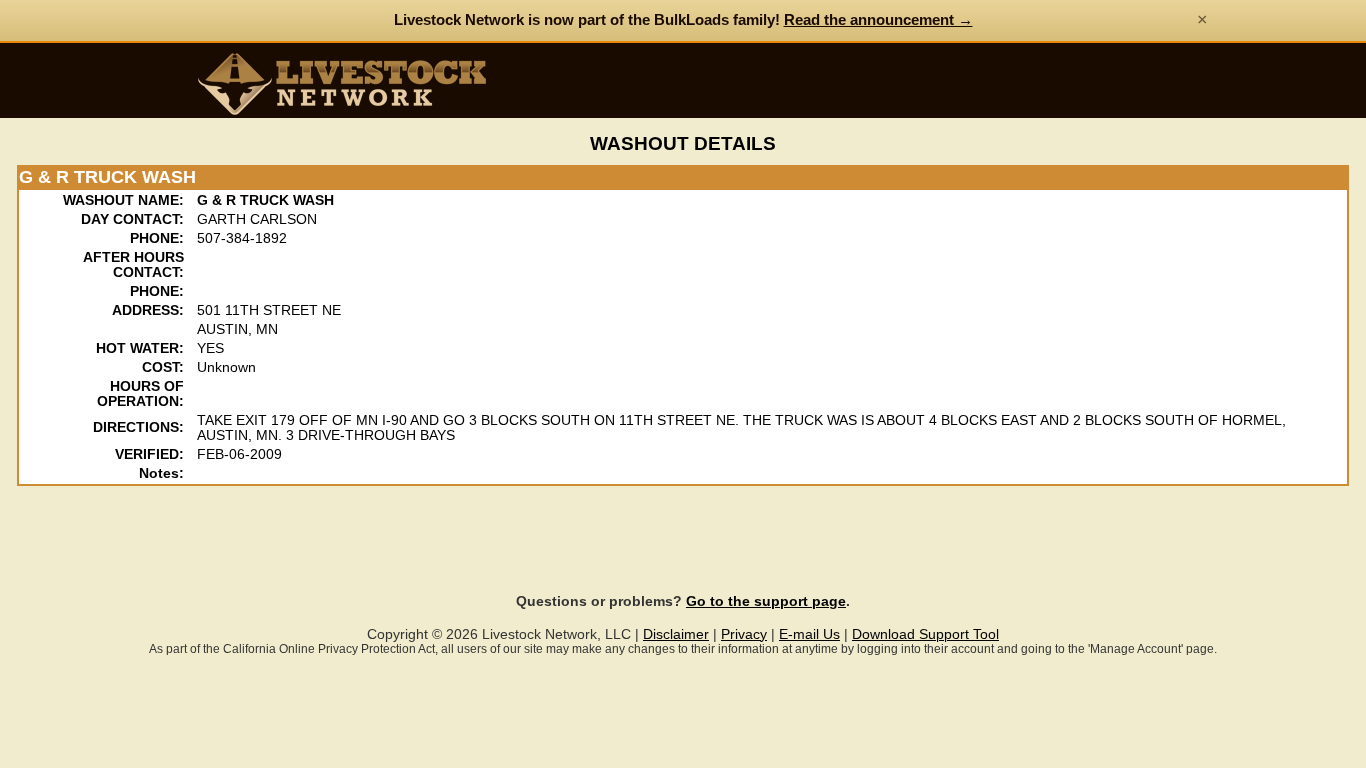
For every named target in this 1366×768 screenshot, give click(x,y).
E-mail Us (809, 634)
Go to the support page (766, 601)
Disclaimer (676, 634)
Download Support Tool (925, 634)
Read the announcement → (878, 19)
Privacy (744, 634)
